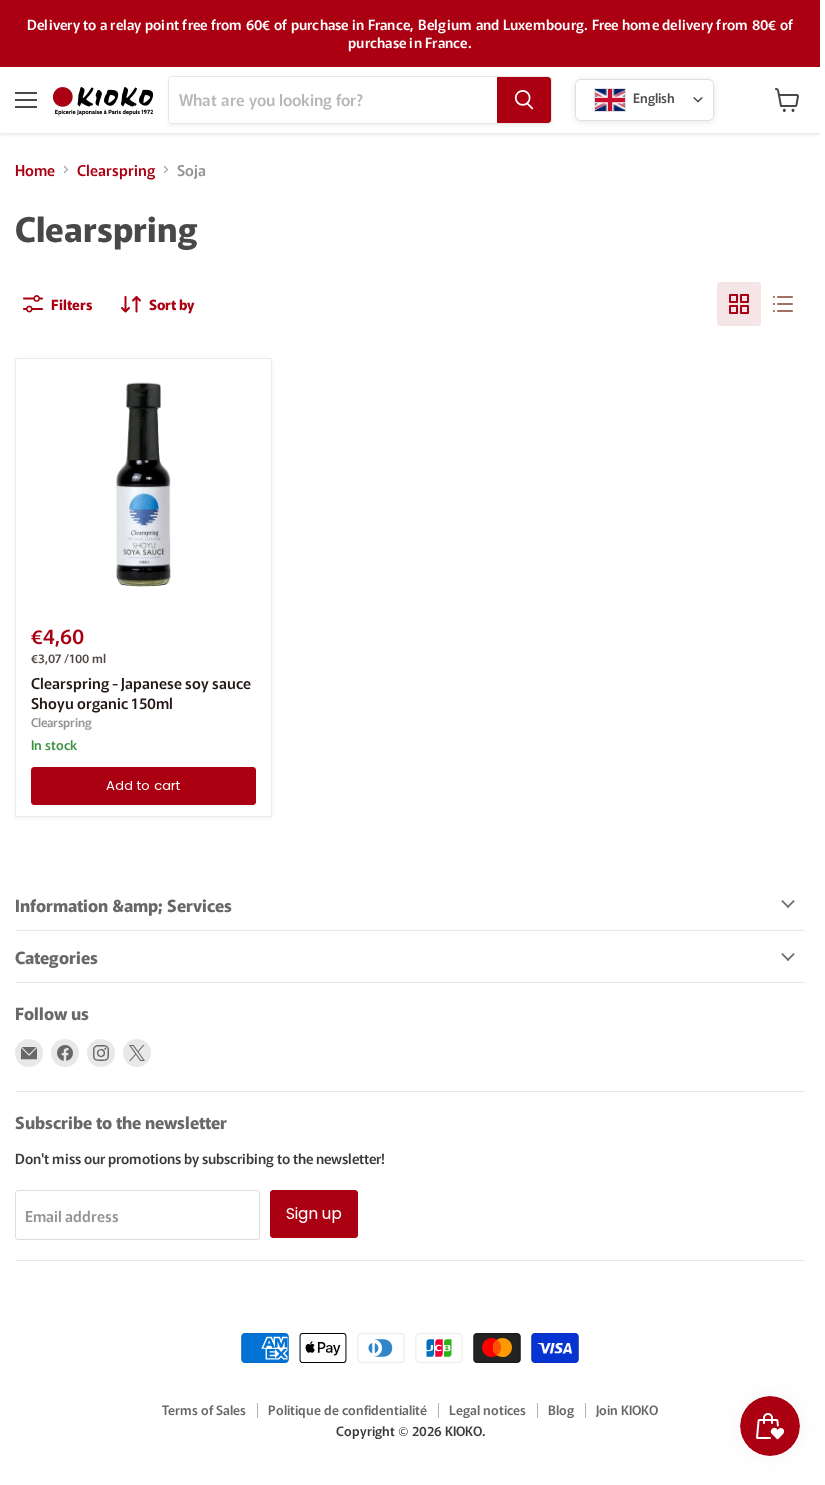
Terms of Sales (204, 1409)
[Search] (524, 100)
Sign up (314, 1213)
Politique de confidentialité (347, 1409)
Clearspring (116, 169)
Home (35, 169)
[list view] (783, 304)
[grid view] (739, 304)
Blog (561, 1409)
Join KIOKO (627, 1409)
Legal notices (487, 1409)
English (652, 97)
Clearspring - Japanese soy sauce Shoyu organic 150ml (141, 692)
